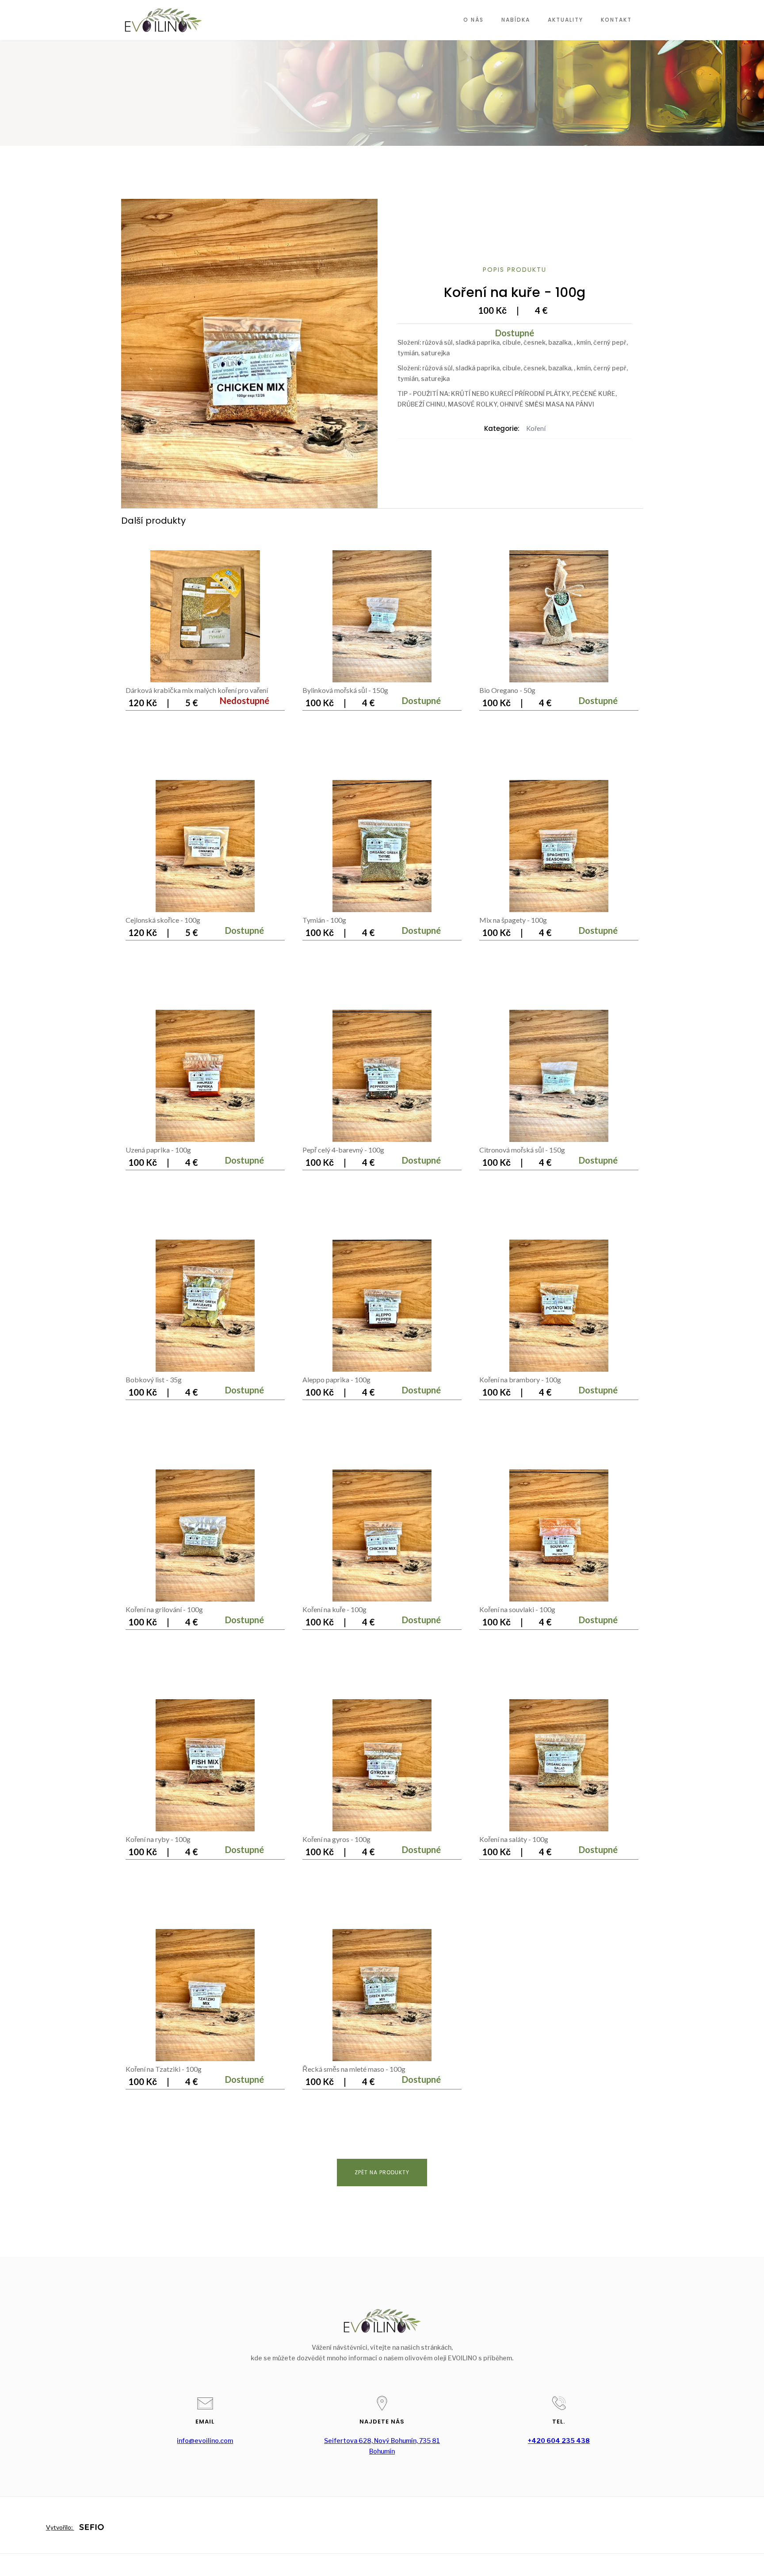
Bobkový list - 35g (154, 1379)
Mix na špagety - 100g (513, 920)
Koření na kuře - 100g (334, 1609)
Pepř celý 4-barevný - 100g (343, 1150)
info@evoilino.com (205, 2441)
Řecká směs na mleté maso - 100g (354, 2069)
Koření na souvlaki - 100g (517, 1609)
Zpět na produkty (382, 2172)
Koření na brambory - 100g (520, 1379)
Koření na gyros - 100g (336, 1839)
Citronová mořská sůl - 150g (522, 1150)
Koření (536, 428)
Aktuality (565, 20)
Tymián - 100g (324, 920)
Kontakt (616, 20)
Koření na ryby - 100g (158, 1839)
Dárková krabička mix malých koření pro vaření (197, 690)
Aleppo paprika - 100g (336, 1379)
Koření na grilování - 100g (164, 1609)
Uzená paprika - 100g (158, 1150)
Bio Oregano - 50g (507, 690)
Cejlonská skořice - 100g (163, 920)
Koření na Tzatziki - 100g (164, 2069)
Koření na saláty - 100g (514, 1839)
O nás (474, 20)
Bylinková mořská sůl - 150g (345, 690)
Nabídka (516, 20)
